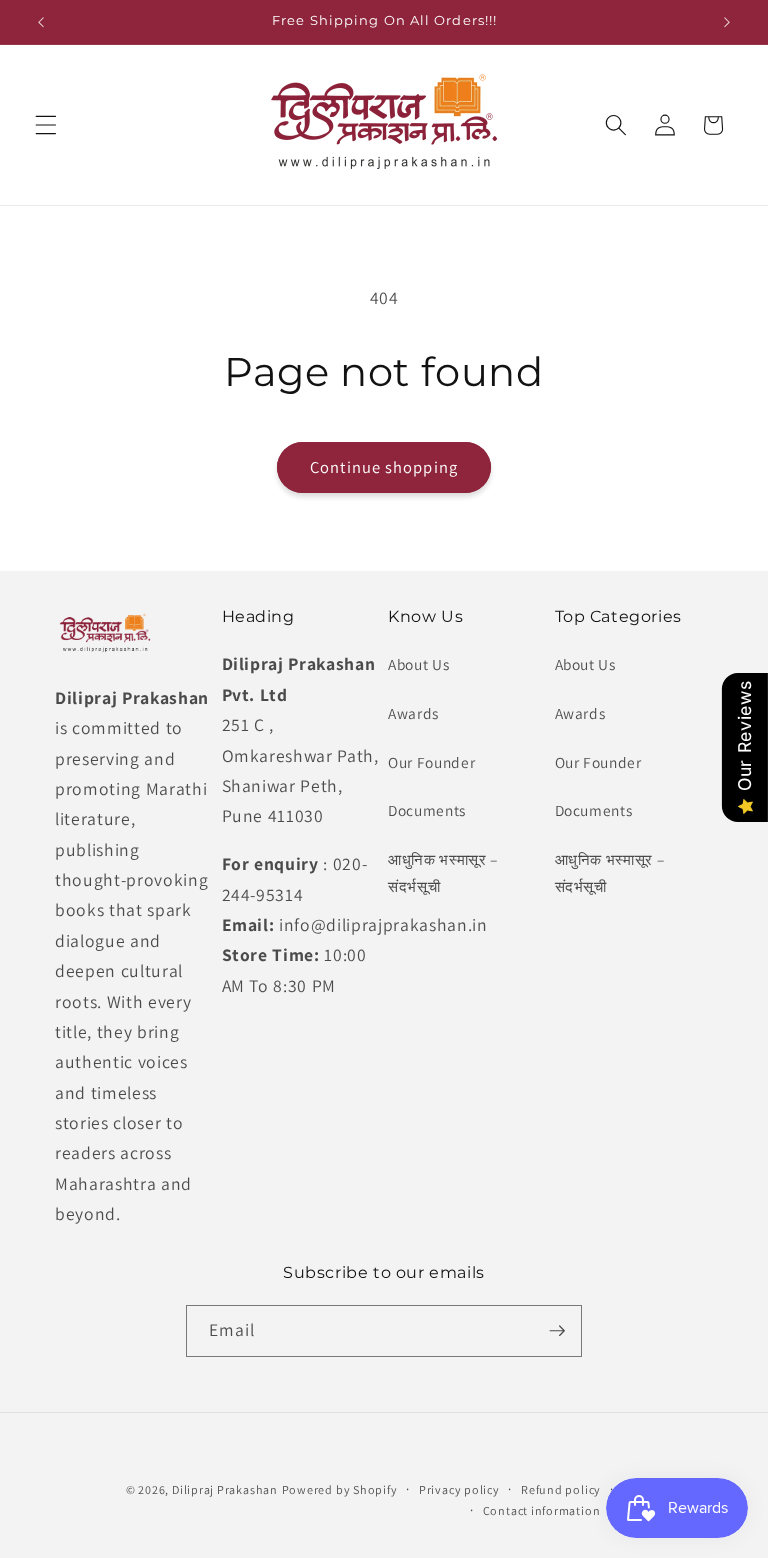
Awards (413, 713)
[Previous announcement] (41, 22)
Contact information (542, 1510)
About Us (418, 664)
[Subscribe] (557, 1331)
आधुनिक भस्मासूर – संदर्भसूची (443, 872)
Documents (427, 810)
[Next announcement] (727, 22)
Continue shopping (384, 467)
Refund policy (561, 1489)
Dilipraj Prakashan (225, 1489)
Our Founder (431, 762)
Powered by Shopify (340, 1489)
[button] (46, 125)
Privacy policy (459, 1489)
